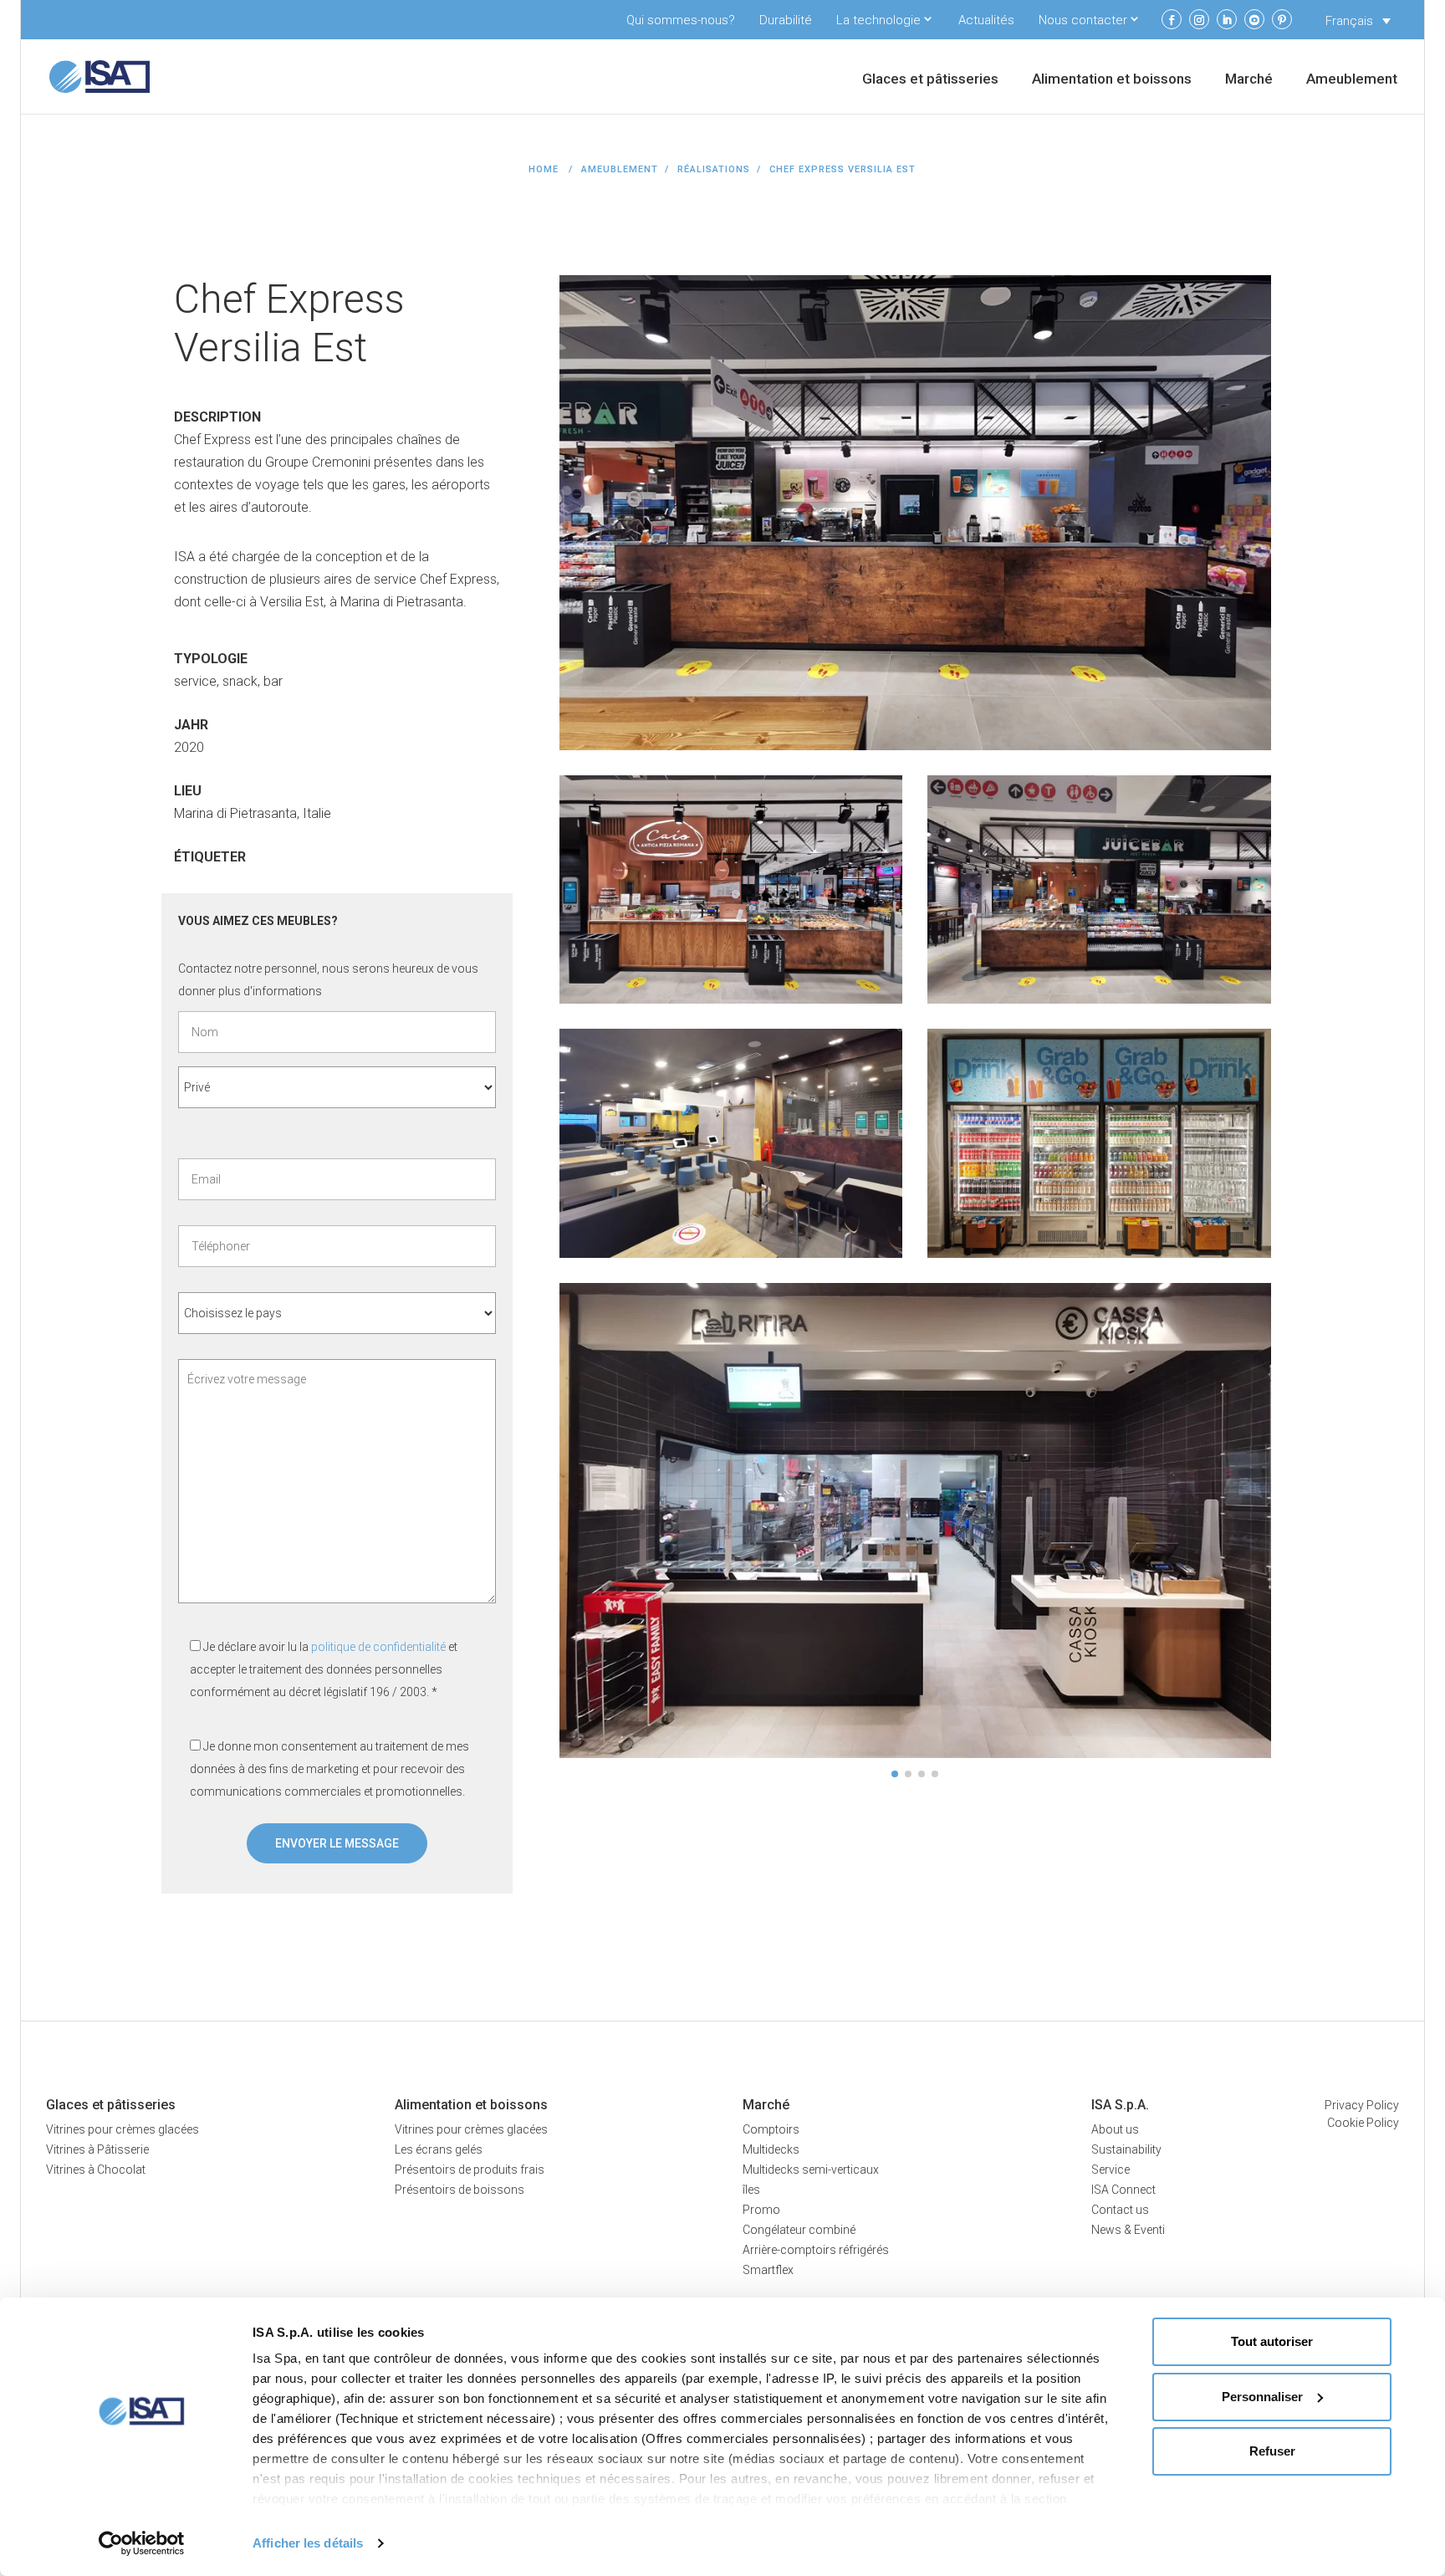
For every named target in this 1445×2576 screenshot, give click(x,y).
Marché (1249, 80)
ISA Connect (1123, 2190)
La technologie (878, 20)
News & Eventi (1128, 2230)
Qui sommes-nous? (681, 20)
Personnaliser (1262, 2397)
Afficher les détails (308, 2543)
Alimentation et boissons (1112, 80)
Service (1111, 2170)
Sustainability (1126, 2149)
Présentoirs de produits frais (470, 2170)
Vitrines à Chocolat (96, 2170)
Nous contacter (1083, 20)
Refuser (1272, 2451)
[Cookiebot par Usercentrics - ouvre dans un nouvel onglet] (142, 2543)
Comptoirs (771, 2129)
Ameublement (1352, 80)
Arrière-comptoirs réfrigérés (816, 2250)
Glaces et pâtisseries (930, 80)
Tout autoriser (1272, 2341)
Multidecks (771, 2149)
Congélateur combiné (799, 2230)
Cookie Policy (1363, 2123)
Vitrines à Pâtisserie (97, 2149)
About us (1115, 2129)
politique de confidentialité (378, 1647)
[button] (895, 1774)
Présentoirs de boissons (460, 2190)
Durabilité (786, 20)
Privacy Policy (1362, 2105)
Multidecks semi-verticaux (811, 2170)
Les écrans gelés (439, 2149)
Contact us (1120, 2210)
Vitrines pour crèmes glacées (123, 2129)
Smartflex (768, 2270)
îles (751, 2190)
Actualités (986, 20)
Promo (761, 2210)
